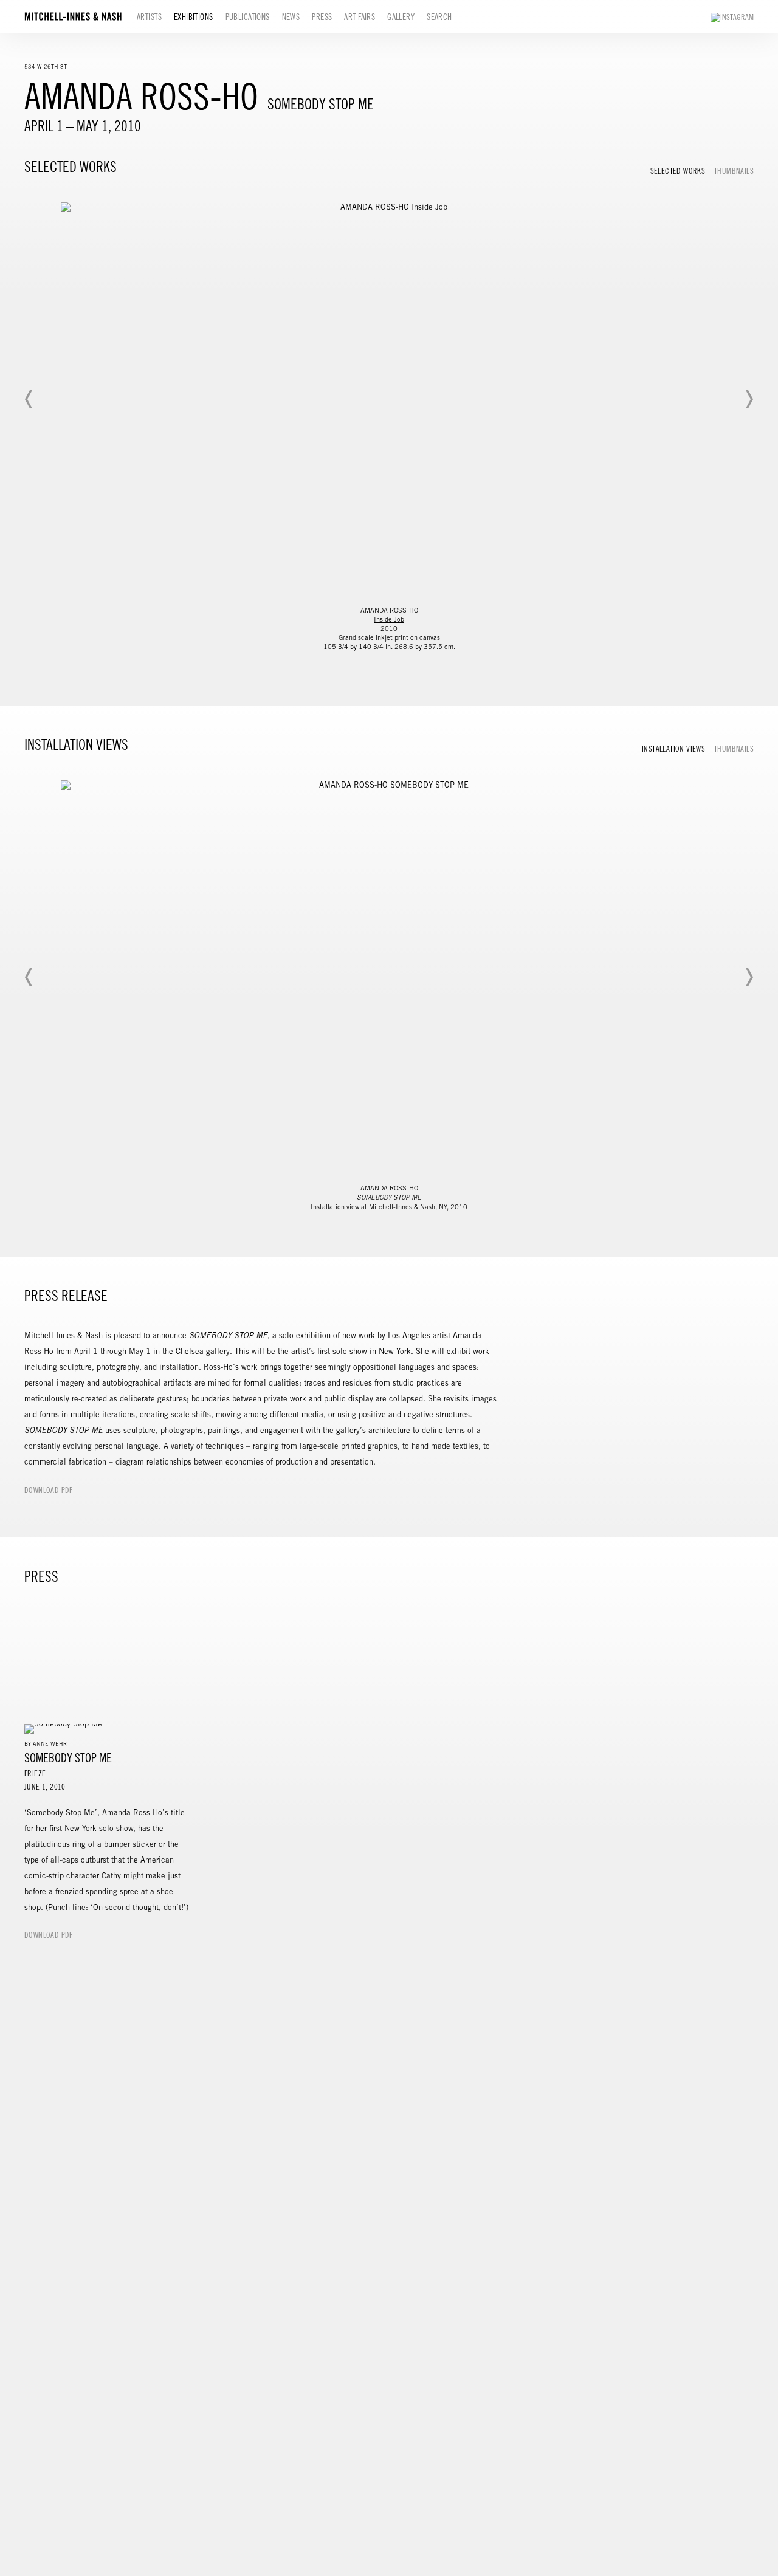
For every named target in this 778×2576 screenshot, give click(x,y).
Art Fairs (360, 17)
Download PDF (49, 1490)
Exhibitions (194, 17)
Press (322, 17)
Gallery (401, 17)
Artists (149, 17)
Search (439, 17)
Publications (248, 17)
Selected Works (678, 171)
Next (749, 399)
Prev (29, 399)
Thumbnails (734, 171)
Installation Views (673, 749)
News (291, 17)
